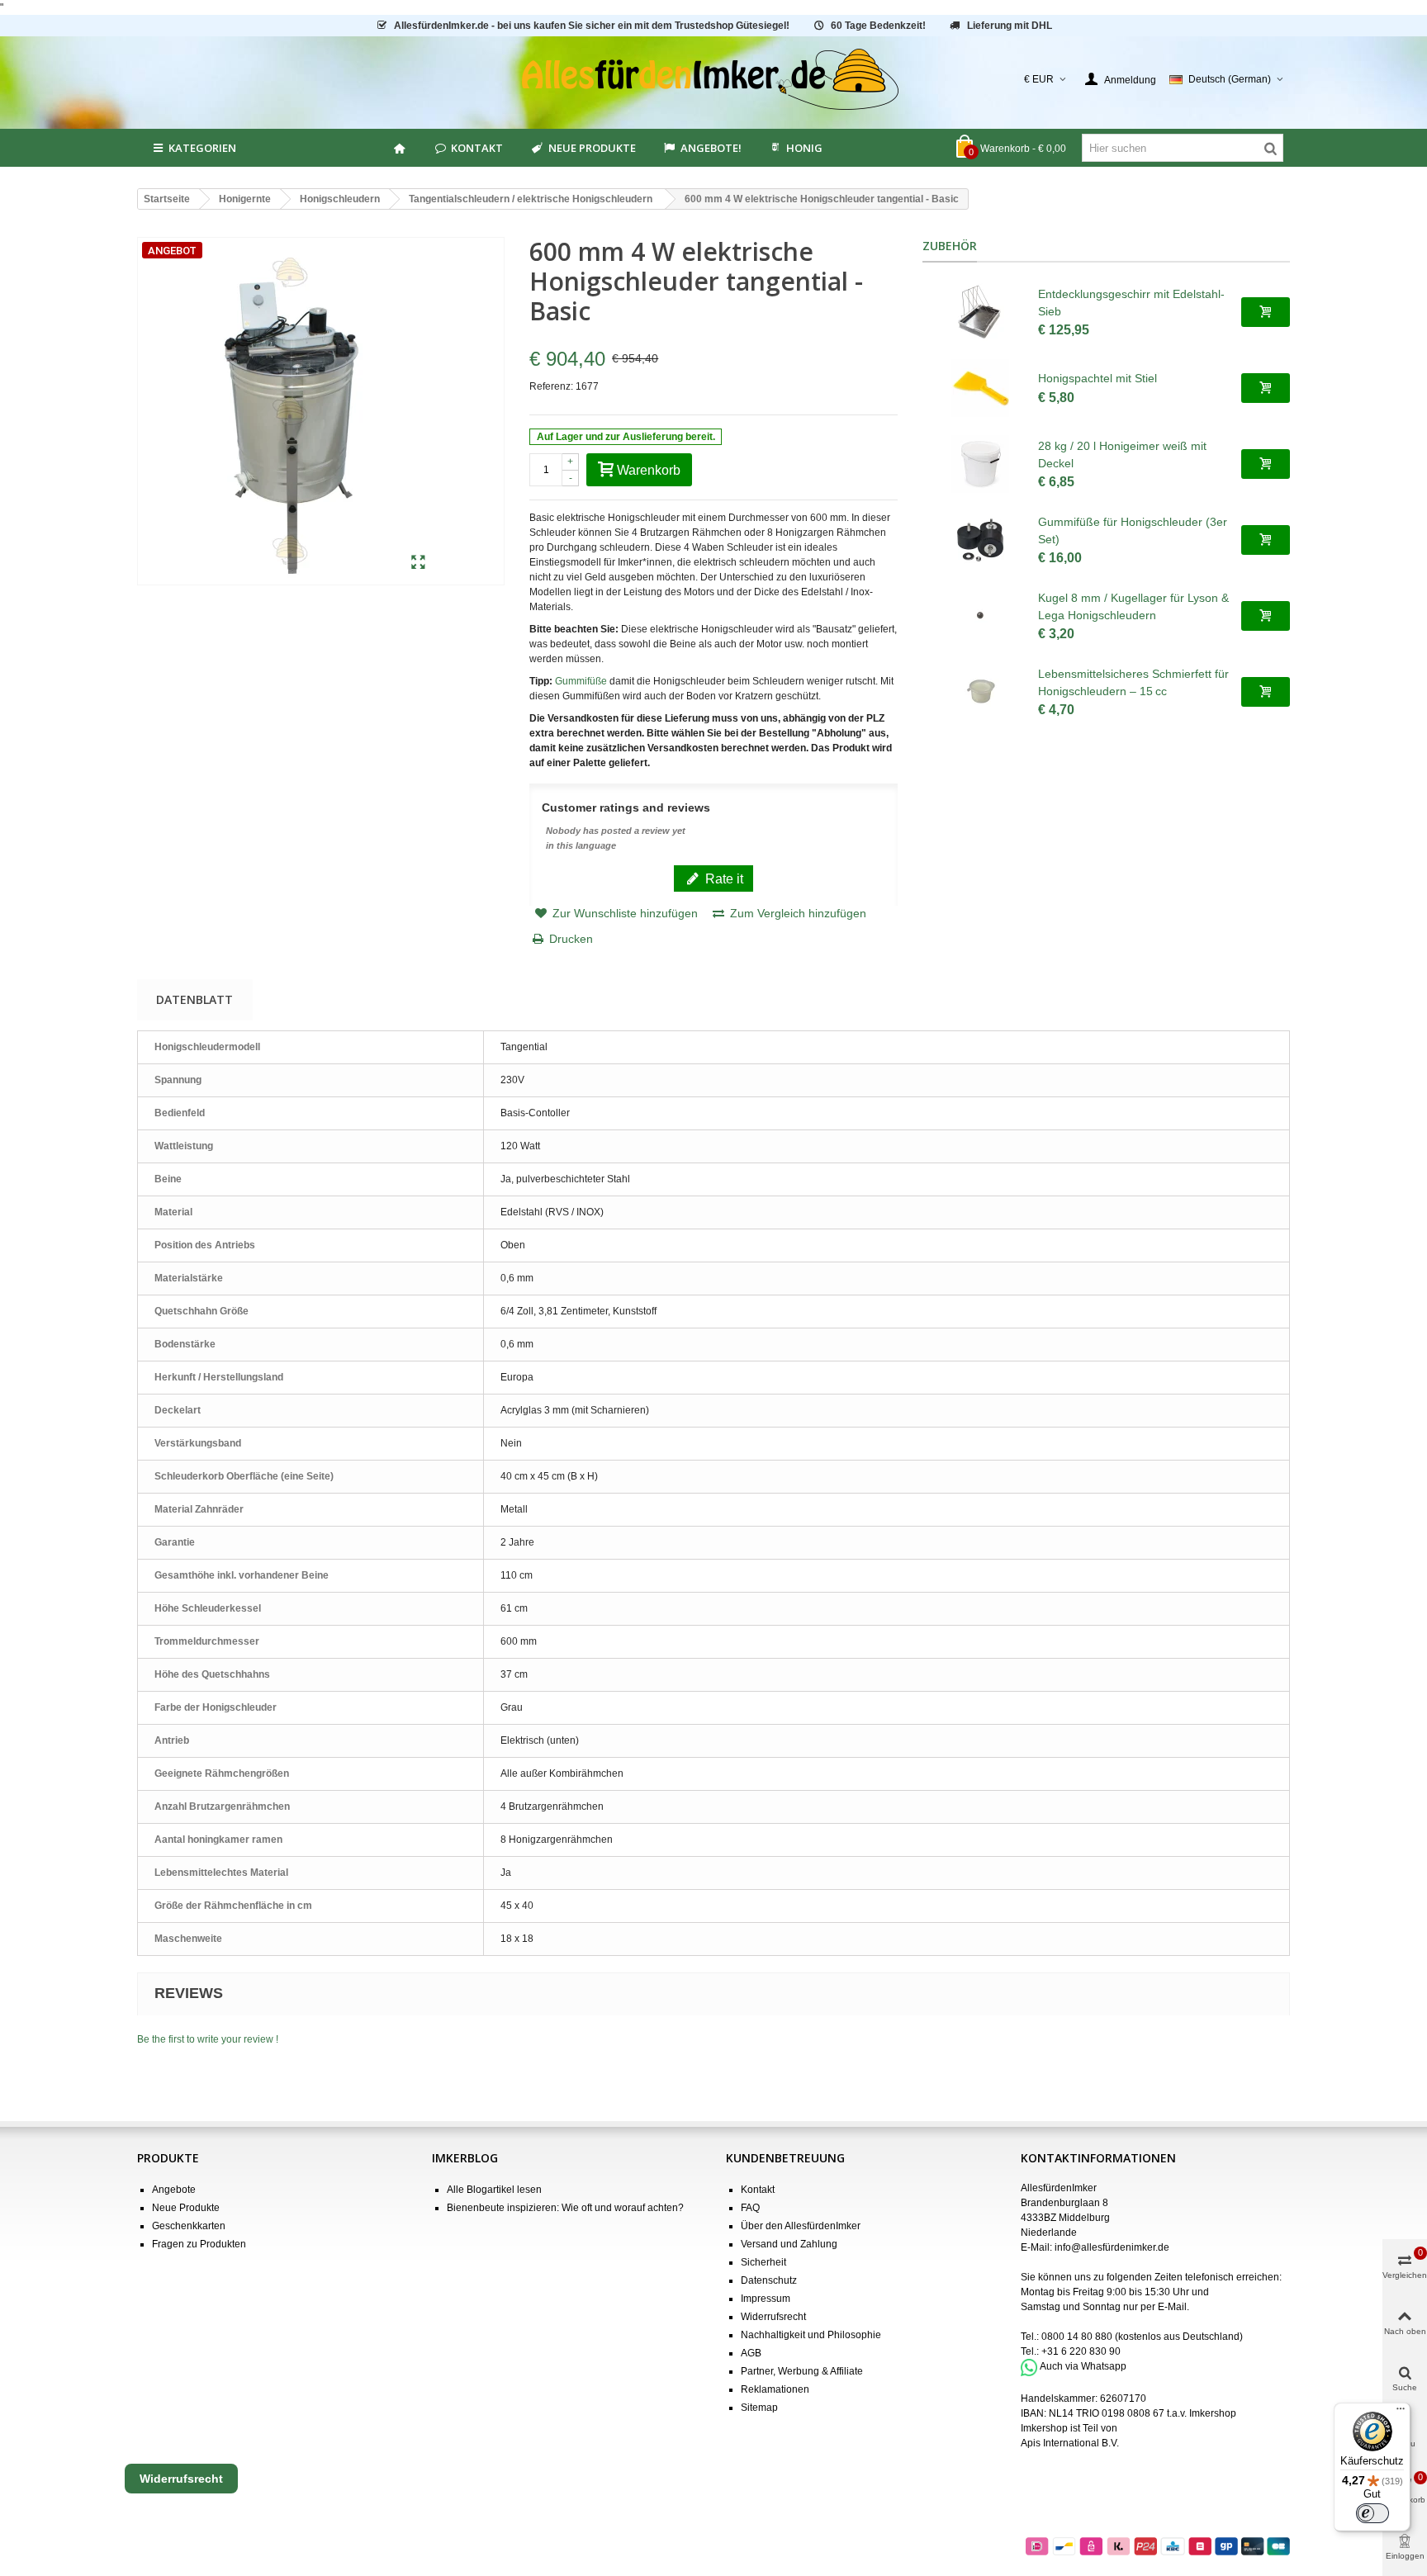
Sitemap (759, 2408)
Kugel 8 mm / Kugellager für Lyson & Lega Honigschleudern (1133, 606)
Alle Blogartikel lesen (494, 2190)
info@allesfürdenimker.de (1112, 2247)
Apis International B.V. (1070, 2443)
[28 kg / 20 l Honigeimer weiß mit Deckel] (980, 464)
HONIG (804, 148)
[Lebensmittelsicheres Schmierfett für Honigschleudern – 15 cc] (980, 692)
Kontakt (477, 148)
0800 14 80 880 (1077, 2337)
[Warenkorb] (1266, 312)
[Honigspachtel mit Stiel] (980, 388)
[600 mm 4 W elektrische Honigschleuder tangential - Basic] (418, 563)
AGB (751, 2353)
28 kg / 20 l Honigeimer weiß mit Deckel (1122, 455)
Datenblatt (194, 999)
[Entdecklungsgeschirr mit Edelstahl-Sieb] (980, 312)
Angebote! (711, 148)
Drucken (571, 939)
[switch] (1372, 2513)
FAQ (750, 2208)
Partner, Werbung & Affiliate (802, 2371)
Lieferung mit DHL (1010, 26)
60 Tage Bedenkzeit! (878, 26)
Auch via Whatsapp (1083, 2367)
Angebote (174, 2190)
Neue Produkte (592, 148)
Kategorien (202, 148)
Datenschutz (769, 2280)
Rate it (723, 878)
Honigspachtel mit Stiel (1098, 378)
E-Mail (1172, 2307)
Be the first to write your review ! (208, 2039)
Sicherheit (763, 2262)
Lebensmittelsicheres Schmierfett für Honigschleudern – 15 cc (1133, 682)
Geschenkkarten (189, 2226)
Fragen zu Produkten (199, 2244)
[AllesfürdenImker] (714, 79)
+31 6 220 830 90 (1081, 2351)
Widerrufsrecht (773, 2317)
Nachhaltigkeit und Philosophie (811, 2335)
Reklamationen (775, 2389)
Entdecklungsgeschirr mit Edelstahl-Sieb (1131, 303)
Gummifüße (581, 681)
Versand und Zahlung (789, 2244)
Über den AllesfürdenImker (801, 2226)
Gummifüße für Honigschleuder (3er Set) (1133, 530)
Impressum (766, 2299)
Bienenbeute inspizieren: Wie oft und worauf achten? (565, 2208)
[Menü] (1401, 2413)
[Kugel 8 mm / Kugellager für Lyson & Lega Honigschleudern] (980, 616)
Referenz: (551, 386)
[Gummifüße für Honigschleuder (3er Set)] (980, 540)
